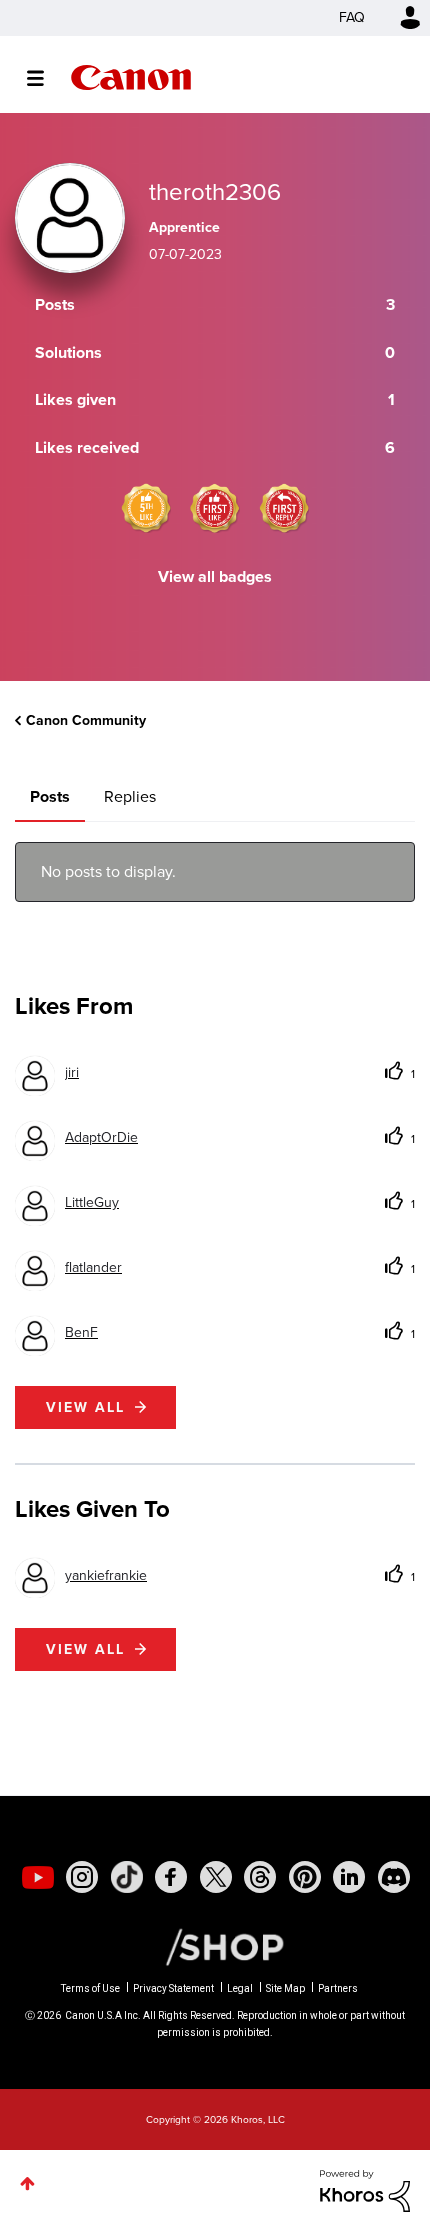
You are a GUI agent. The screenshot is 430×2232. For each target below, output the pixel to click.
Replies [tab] (130, 796)
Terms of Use (90, 1988)
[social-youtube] (38, 1877)
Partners (338, 1988)
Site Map (285, 1988)
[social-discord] (394, 1877)
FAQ (352, 17)
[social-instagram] (82, 1877)
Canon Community (131, 77)
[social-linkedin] (349, 1877)
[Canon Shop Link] (215, 1946)
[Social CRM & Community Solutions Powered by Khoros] (365, 2189)
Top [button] (27, 2183)
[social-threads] (260, 1877)
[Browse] (45, 78)
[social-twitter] (216, 1877)
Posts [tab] (50, 796)
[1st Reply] (284, 508)
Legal (240, 1988)
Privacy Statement (173, 1988)
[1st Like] (215, 508)
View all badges (215, 576)
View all (85, 1407)
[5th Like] (146, 508)
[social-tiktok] (127, 1877)
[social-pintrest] (305, 1877)
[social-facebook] (171, 1877)
